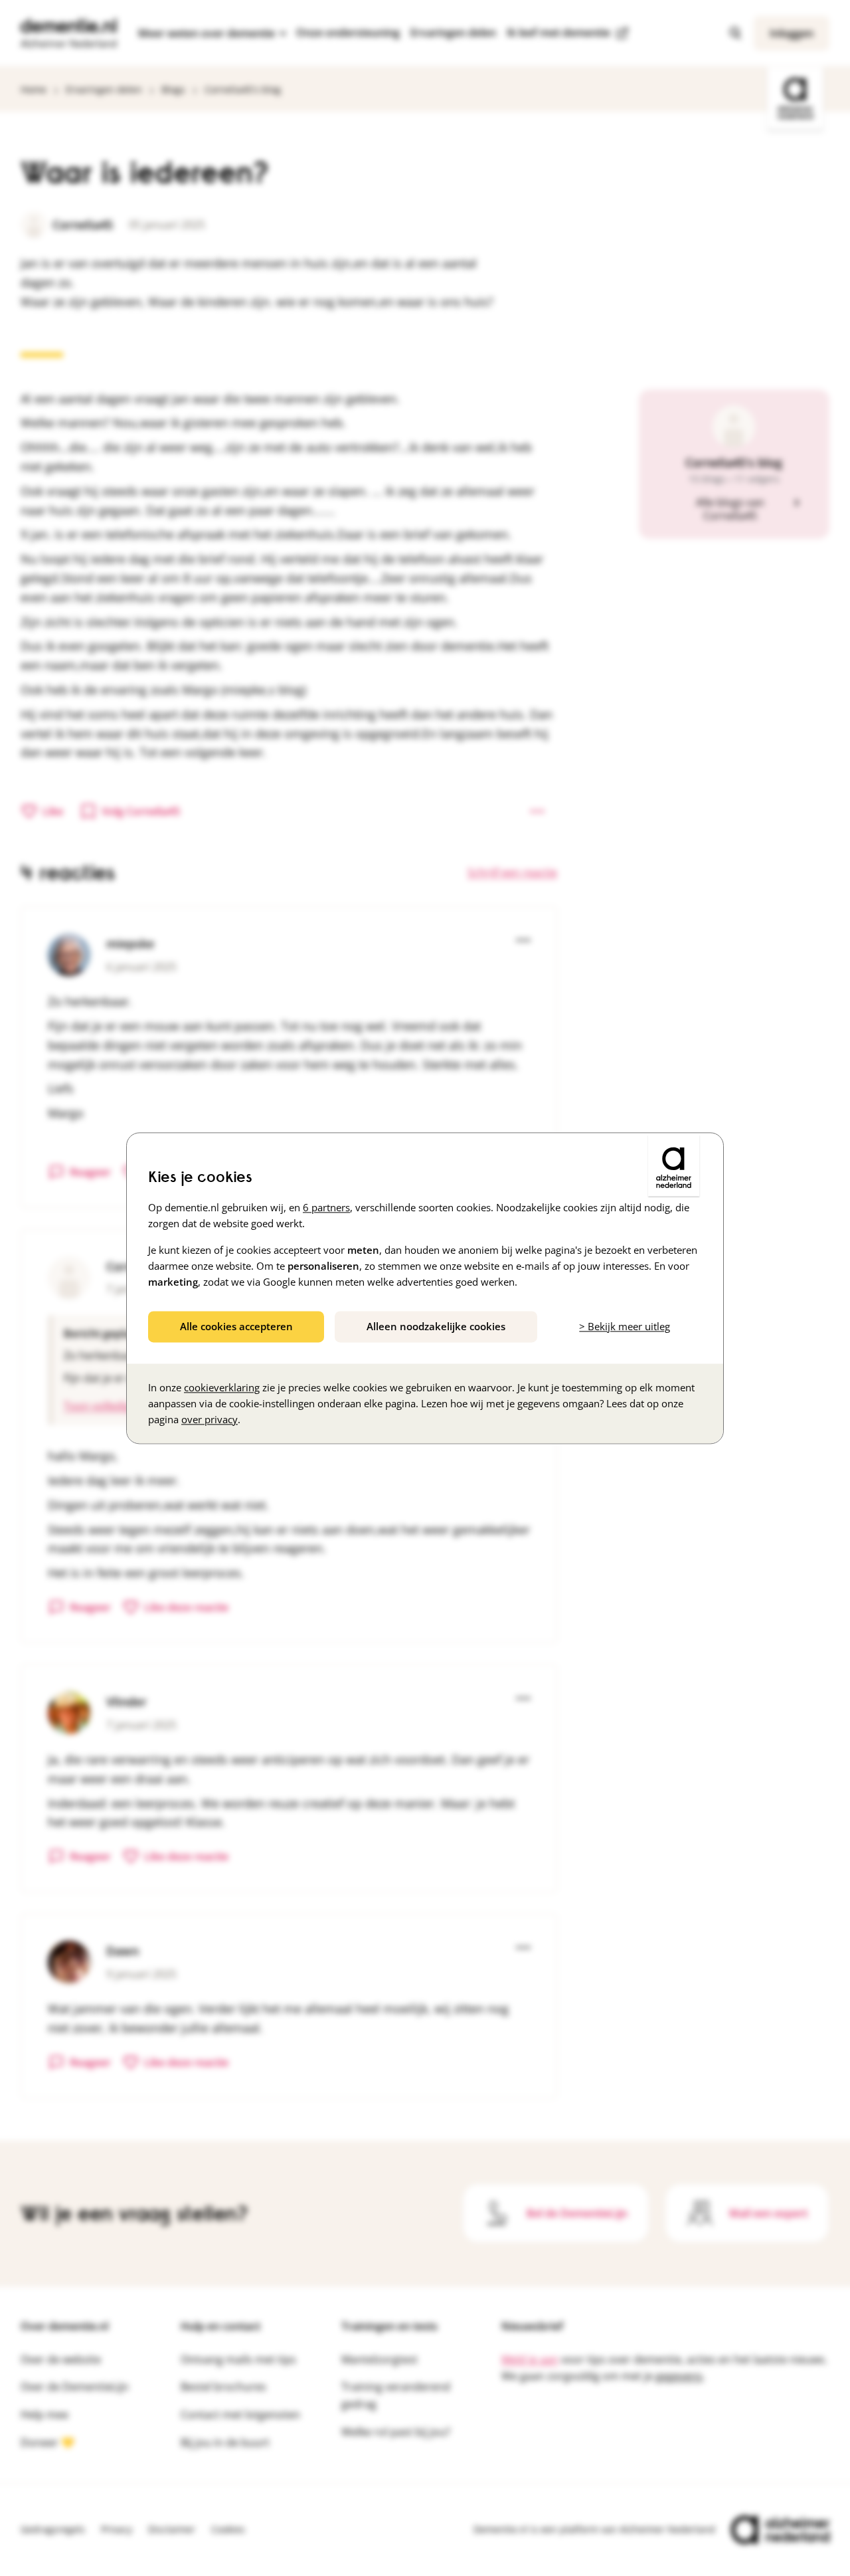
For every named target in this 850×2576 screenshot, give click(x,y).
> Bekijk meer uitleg (625, 1326)
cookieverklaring (222, 1387)
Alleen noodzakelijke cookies (436, 1326)
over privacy (210, 1419)
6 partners (326, 1207)
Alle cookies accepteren (236, 1326)
